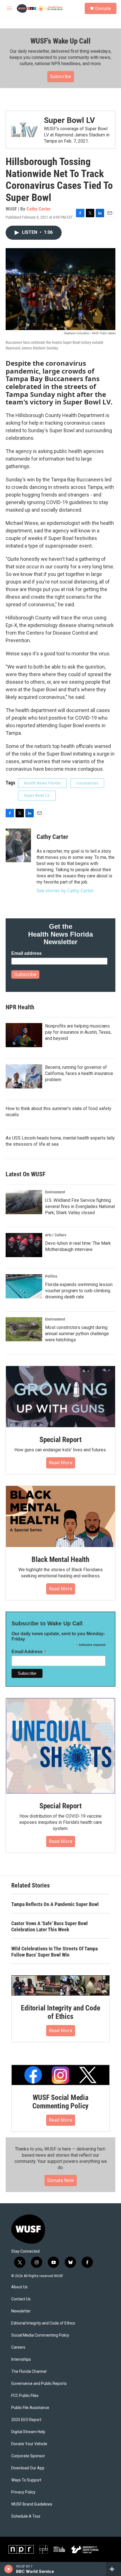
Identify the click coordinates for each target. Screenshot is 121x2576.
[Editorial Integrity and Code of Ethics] (60, 1985)
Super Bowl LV (69, 120)
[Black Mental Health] (60, 1516)
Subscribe (61, 76)
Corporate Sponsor (28, 2456)
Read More (61, 1463)
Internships (21, 2359)
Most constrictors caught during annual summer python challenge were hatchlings (77, 1334)
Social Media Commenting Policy (40, 2335)
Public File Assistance (30, 2408)
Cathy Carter (39, 209)
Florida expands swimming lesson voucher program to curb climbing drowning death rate (79, 1291)
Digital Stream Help (28, 2432)
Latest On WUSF (25, 1174)
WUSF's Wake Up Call (60, 41)
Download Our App (28, 2468)
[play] (9, 2569)
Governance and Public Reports (39, 2384)
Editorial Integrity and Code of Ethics (60, 2012)
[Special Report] (60, 1397)
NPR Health (20, 1007)
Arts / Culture (56, 1235)
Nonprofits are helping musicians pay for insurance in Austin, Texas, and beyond (78, 1032)
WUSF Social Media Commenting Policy (61, 2102)
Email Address (29, 1652)
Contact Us (21, 2299)
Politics (51, 1276)
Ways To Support (26, 2480)
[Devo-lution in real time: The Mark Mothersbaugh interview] (24, 1245)
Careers (18, 2347)
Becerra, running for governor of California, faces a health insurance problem (79, 1073)
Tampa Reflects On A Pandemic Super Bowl (55, 1904)
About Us (19, 2287)
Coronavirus (87, 783)
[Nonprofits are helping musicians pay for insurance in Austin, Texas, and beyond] (24, 1035)
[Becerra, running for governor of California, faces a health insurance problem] (24, 1076)
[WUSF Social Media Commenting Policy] (60, 2075)
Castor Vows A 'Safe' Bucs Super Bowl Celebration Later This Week (50, 1926)
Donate (103, 8)
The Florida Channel (29, 2372)
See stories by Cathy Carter (65, 891)
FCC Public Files (25, 2396)
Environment (55, 1192)
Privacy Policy (23, 2492)
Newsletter (21, 2311)
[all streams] (114, 2569)
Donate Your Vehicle (29, 2444)
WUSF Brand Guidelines (32, 2504)
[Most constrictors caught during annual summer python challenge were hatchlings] (24, 1329)
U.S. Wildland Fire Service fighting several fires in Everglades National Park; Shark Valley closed (80, 1206)
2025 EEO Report (26, 2420)
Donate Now (61, 2180)
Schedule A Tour (26, 2516)
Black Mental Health (60, 1559)
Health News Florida (42, 783)
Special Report (60, 1440)
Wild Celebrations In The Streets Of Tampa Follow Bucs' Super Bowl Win (54, 1952)
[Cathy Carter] (18, 845)
